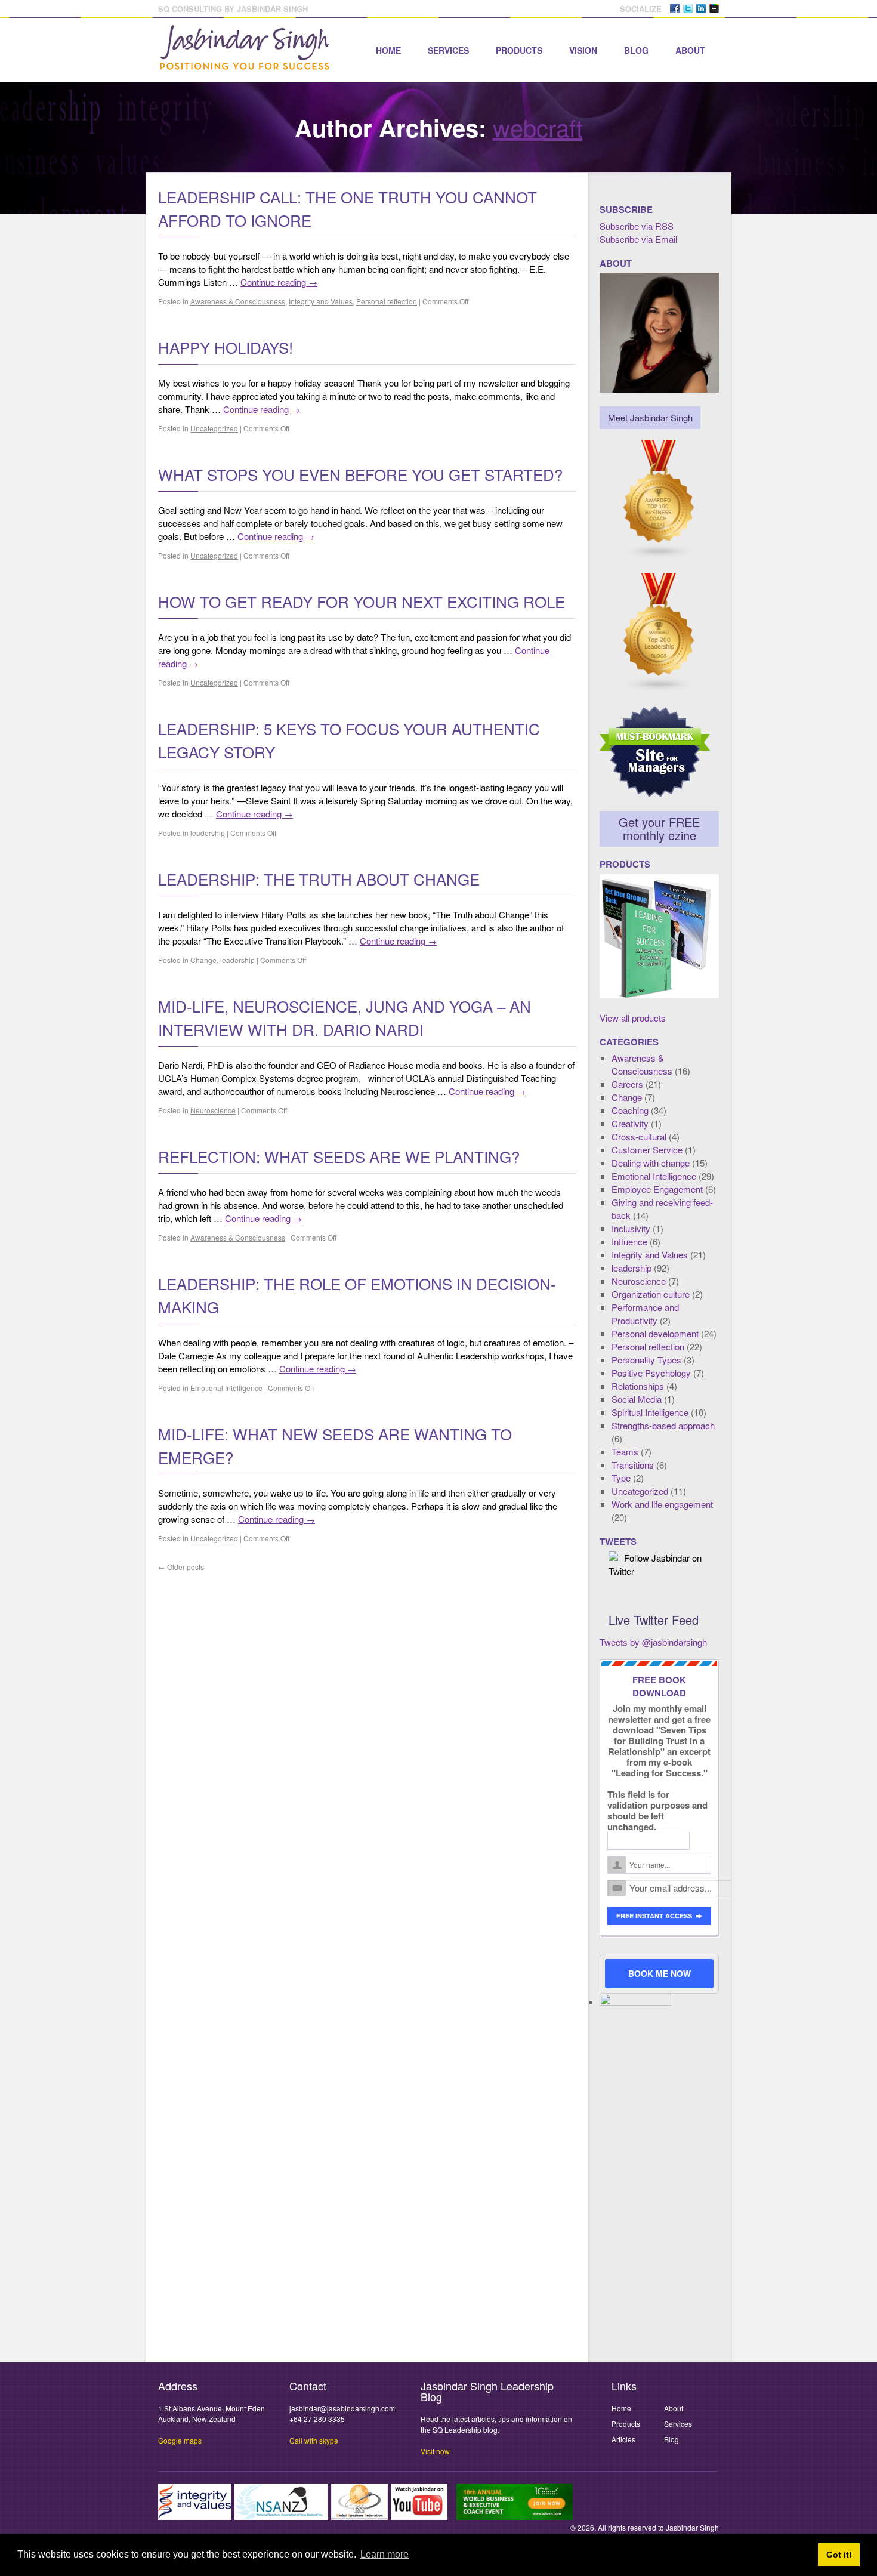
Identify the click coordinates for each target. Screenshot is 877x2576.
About (690, 50)
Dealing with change (651, 1163)
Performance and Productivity (645, 1314)
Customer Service (647, 1150)
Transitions (633, 1465)
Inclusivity (631, 1228)
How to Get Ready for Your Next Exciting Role (362, 601)
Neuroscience (213, 1110)
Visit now (435, 2451)
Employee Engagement (657, 1189)
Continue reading (279, 282)
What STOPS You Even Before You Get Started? (360, 474)
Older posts (181, 1567)
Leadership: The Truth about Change (319, 879)
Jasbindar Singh (692, 2527)
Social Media (637, 1399)
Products (519, 50)
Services (448, 50)
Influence (629, 1241)
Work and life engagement (662, 1504)
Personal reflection (387, 301)
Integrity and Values (321, 301)
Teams (625, 1451)
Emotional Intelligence (226, 1388)
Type (621, 1478)
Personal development (655, 1333)
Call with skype (314, 2440)
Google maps (180, 2440)
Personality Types (646, 1360)
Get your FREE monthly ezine (659, 829)
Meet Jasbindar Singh (650, 417)
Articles (623, 2439)
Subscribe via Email (638, 239)
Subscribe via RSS (637, 226)
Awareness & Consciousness (238, 301)
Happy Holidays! (226, 347)
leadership (208, 833)
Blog (636, 50)
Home (388, 50)
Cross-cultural (639, 1136)
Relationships (638, 1386)
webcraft (538, 127)
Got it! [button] (839, 2555)
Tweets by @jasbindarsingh (653, 1642)
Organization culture (651, 1294)
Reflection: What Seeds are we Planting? (339, 1156)
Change (203, 960)
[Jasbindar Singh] (245, 64)
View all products (633, 1018)
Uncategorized (214, 428)
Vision (583, 50)
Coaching (630, 1110)
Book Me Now (660, 1973)
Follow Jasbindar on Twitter (655, 1564)
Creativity (630, 1123)
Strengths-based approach (663, 1425)
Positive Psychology (651, 1373)
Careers (627, 1084)
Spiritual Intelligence (650, 1412)
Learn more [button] (385, 2554)
